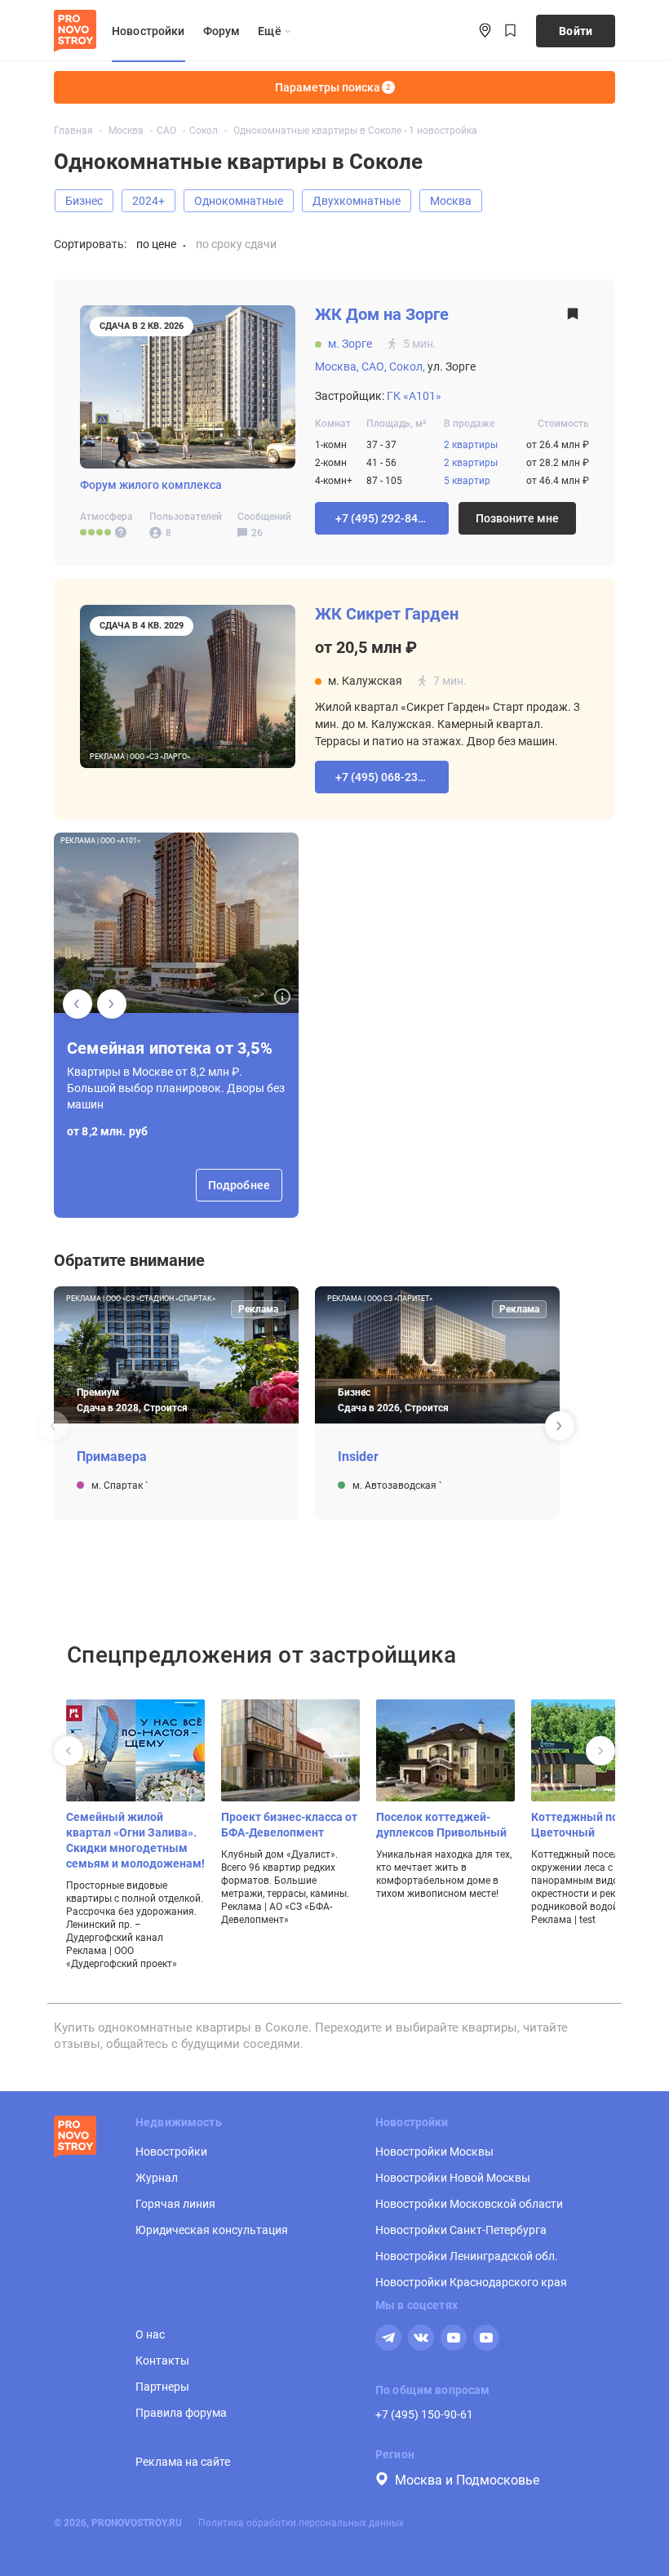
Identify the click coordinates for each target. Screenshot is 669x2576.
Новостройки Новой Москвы (453, 2178)
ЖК (382, 315)
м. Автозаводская (396, 1486)
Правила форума (181, 2413)
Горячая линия (175, 2204)
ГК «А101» (414, 396)
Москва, (337, 366)
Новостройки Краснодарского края (471, 2282)
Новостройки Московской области (469, 2204)
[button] (382, 518)
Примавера (112, 1457)
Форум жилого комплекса (151, 485)
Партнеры (162, 2387)
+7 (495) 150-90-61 (424, 2414)
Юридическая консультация (212, 2230)
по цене (156, 244)
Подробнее (239, 1185)
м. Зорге (350, 344)
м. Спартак (118, 1486)
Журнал (157, 2178)
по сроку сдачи (236, 244)
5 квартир (467, 481)
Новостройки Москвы (434, 2152)
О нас (150, 2334)
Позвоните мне (517, 518)
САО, (374, 366)
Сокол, (407, 366)
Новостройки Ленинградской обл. (467, 2256)
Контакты (162, 2361)
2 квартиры (471, 445)
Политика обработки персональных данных (301, 2523)
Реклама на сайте (183, 2462)
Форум (222, 31)
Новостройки (148, 31)
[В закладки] (573, 319)
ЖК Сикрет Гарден (387, 614)
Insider (358, 1457)
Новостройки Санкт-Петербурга (461, 2230)
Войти (576, 31)
